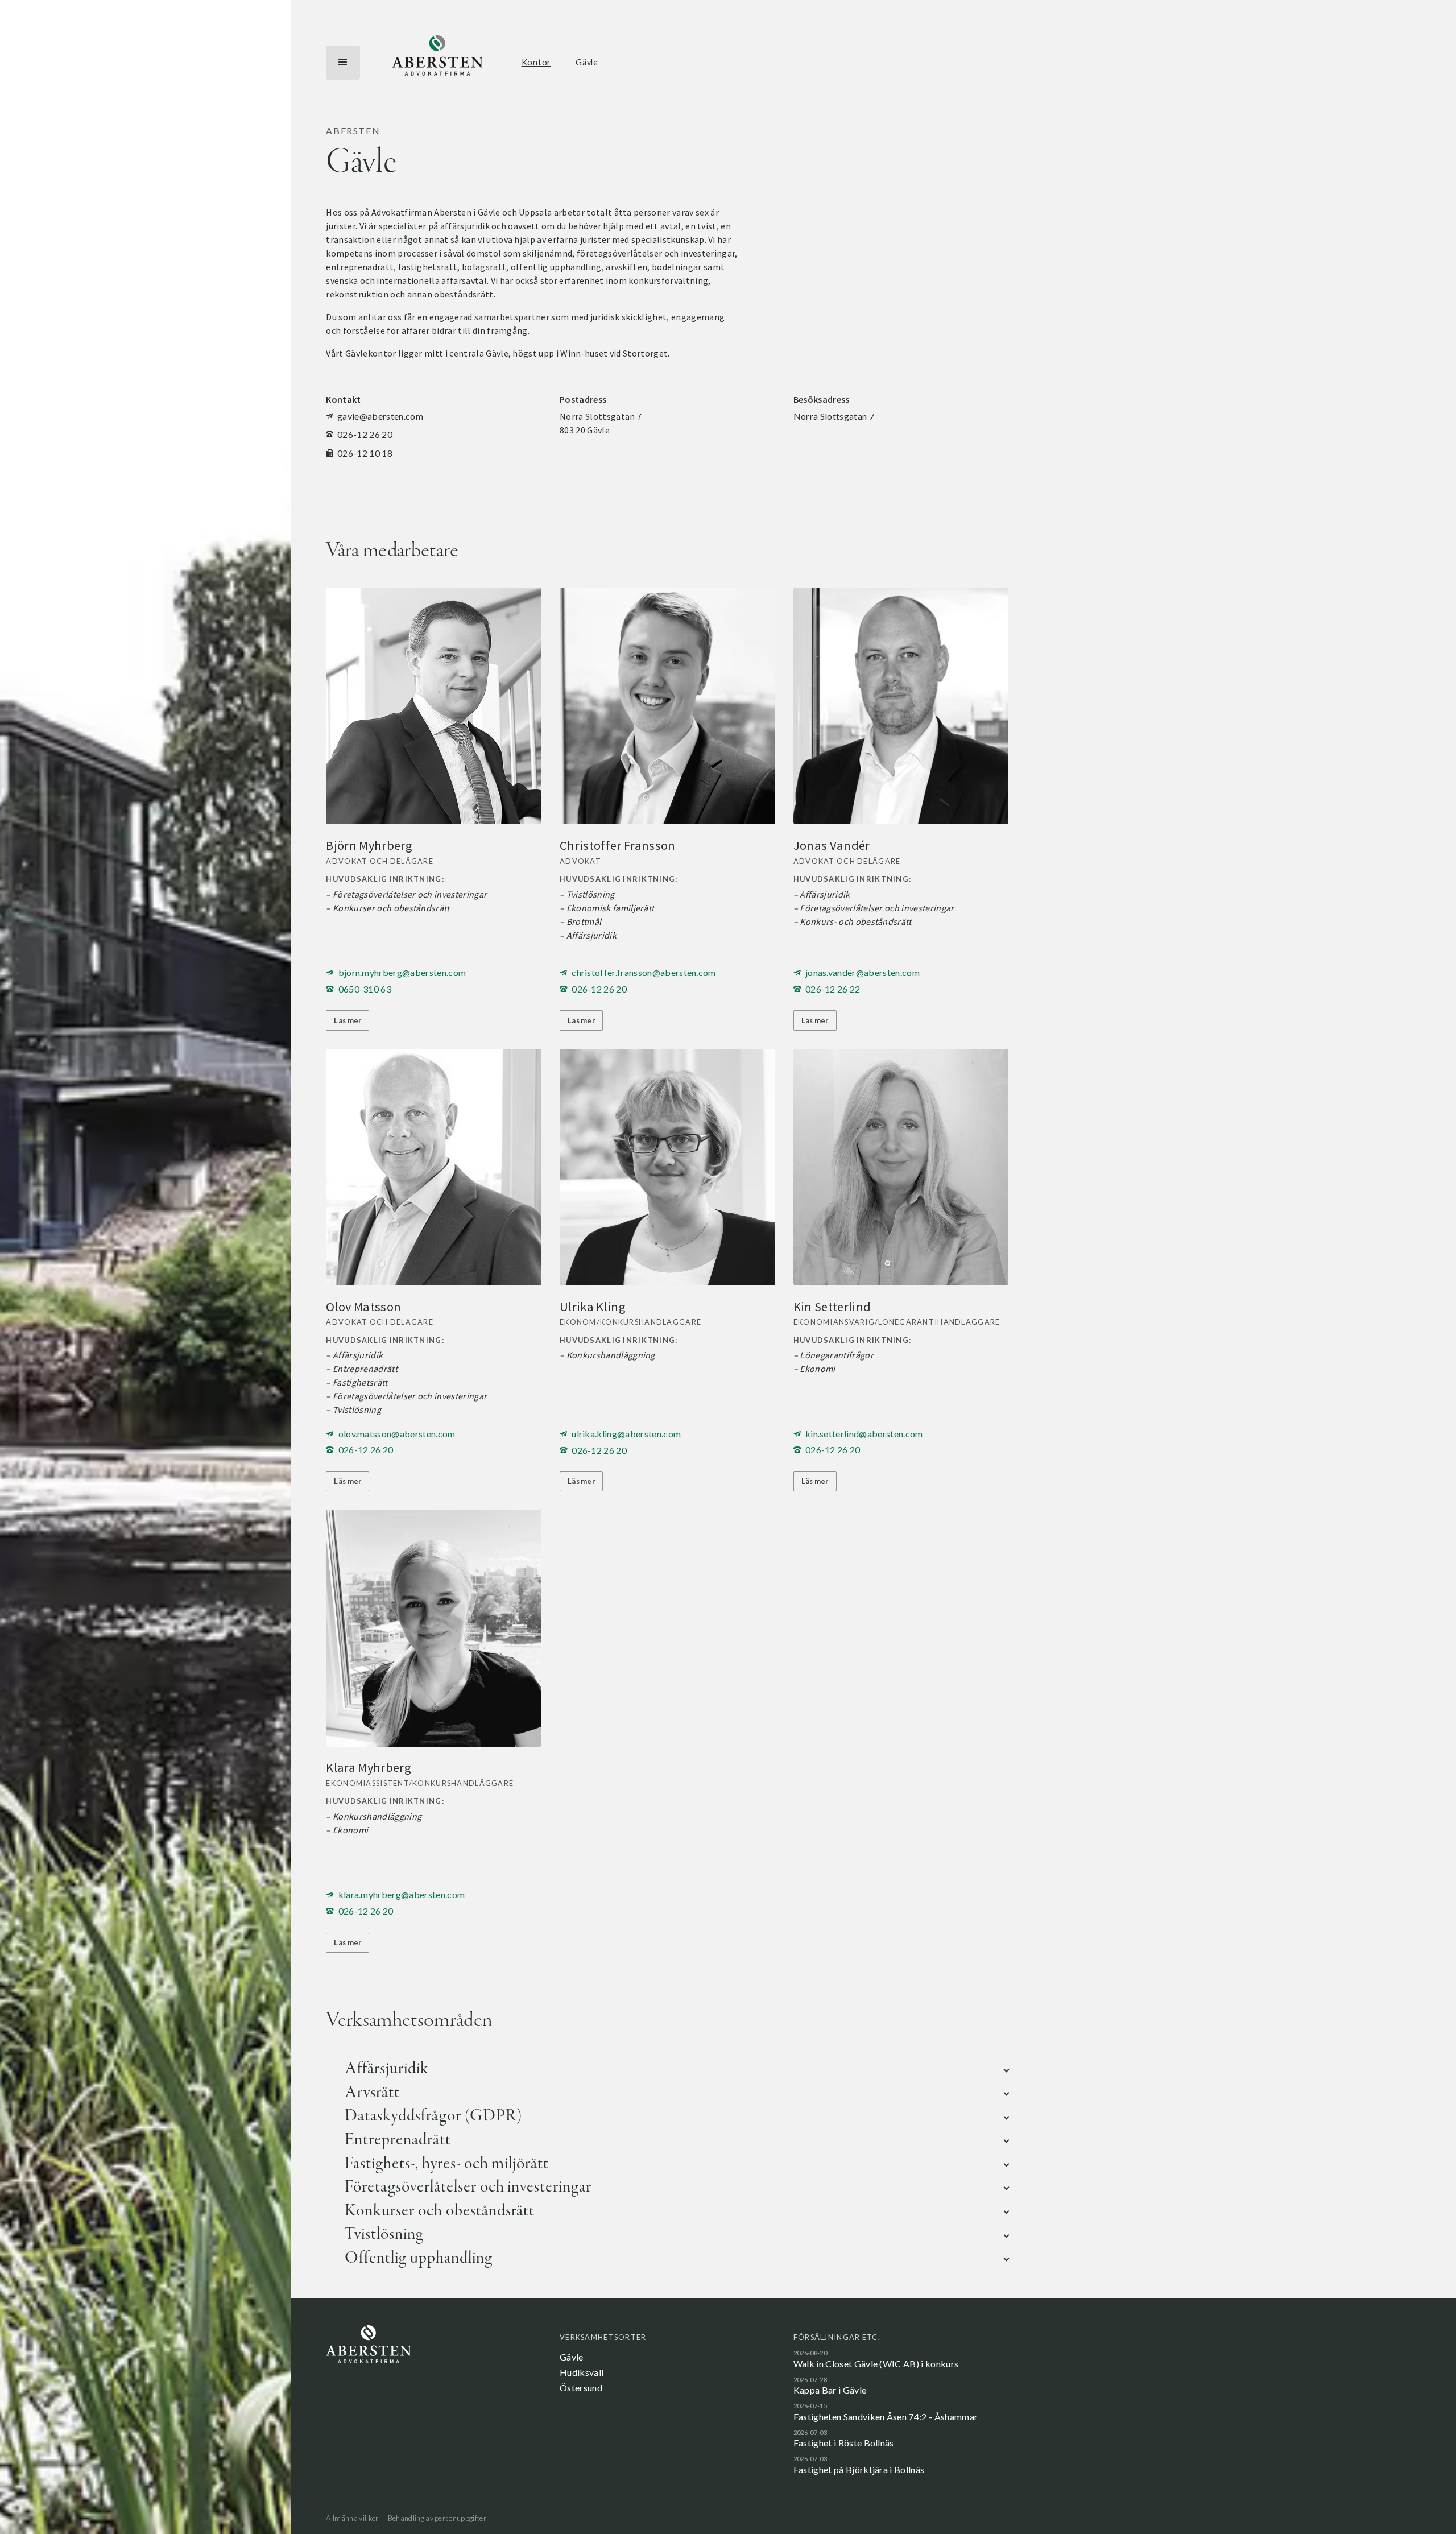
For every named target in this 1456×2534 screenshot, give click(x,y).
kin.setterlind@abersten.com (864, 1434)
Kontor (536, 62)
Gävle (587, 62)
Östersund (581, 2388)
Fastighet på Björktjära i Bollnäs (859, 2469)
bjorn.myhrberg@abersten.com (402, 972)
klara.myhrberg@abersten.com (402, 1894)
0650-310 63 (365, 989)
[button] (343, 63)
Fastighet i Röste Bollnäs (844, 2443)
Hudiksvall (582, 2372)
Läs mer (348, 1020)
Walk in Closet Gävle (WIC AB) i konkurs (876, 2364)
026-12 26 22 (833, 989)
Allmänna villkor (352, 2518)
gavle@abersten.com (380, 416)
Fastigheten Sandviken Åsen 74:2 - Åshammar (886, 2417)
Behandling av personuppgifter (437, 2518)
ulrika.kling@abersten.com (626, 1434)
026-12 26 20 (365, 434)
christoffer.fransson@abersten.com (644, 972)
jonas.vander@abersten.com (863, 972)
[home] (437, 63)
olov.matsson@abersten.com (397, 1434)
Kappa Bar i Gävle (830, 2390)
